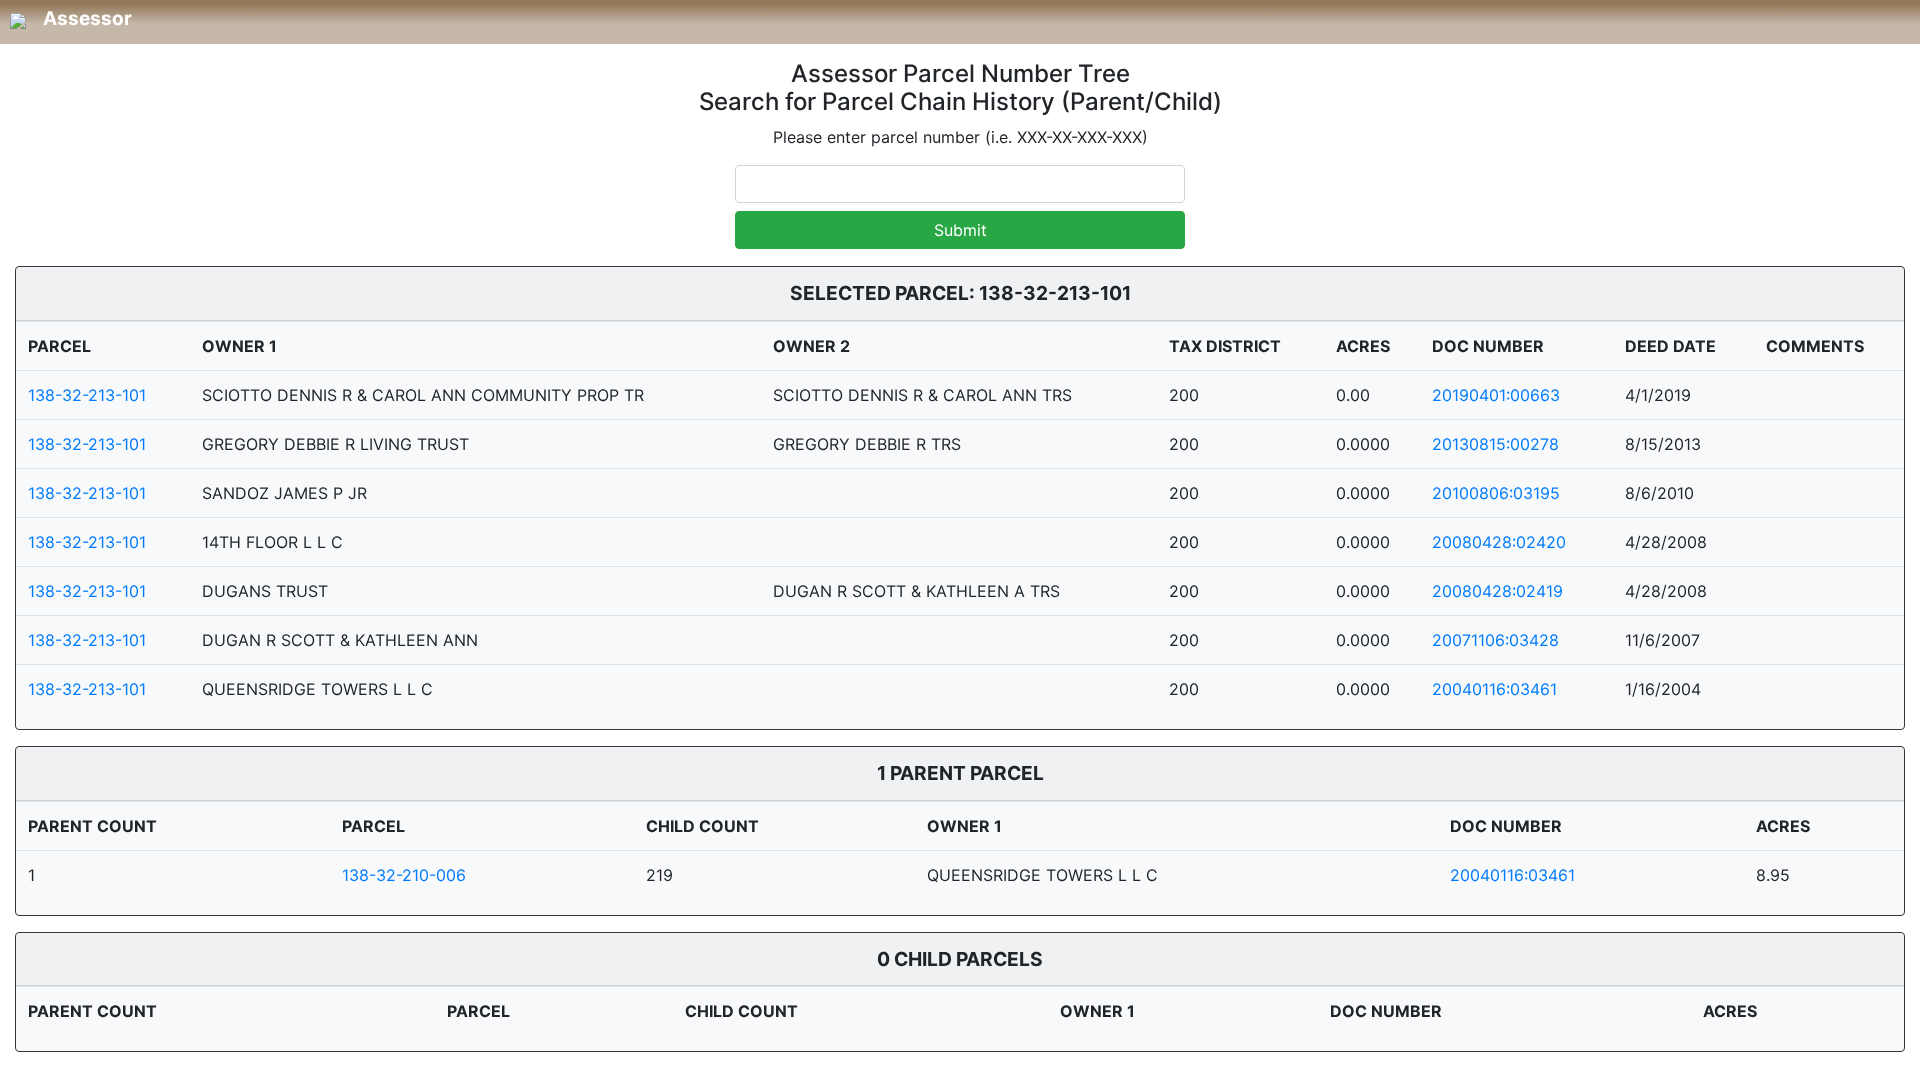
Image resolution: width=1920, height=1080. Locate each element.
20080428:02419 (1497, 591)
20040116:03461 (1494, 689)
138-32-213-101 (87, 395)
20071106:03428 (1495, 640)
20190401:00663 (1496, 395)
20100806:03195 (1496, 493)
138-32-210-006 (404, 875)
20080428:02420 (1499, 542)
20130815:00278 (1495, 444)
